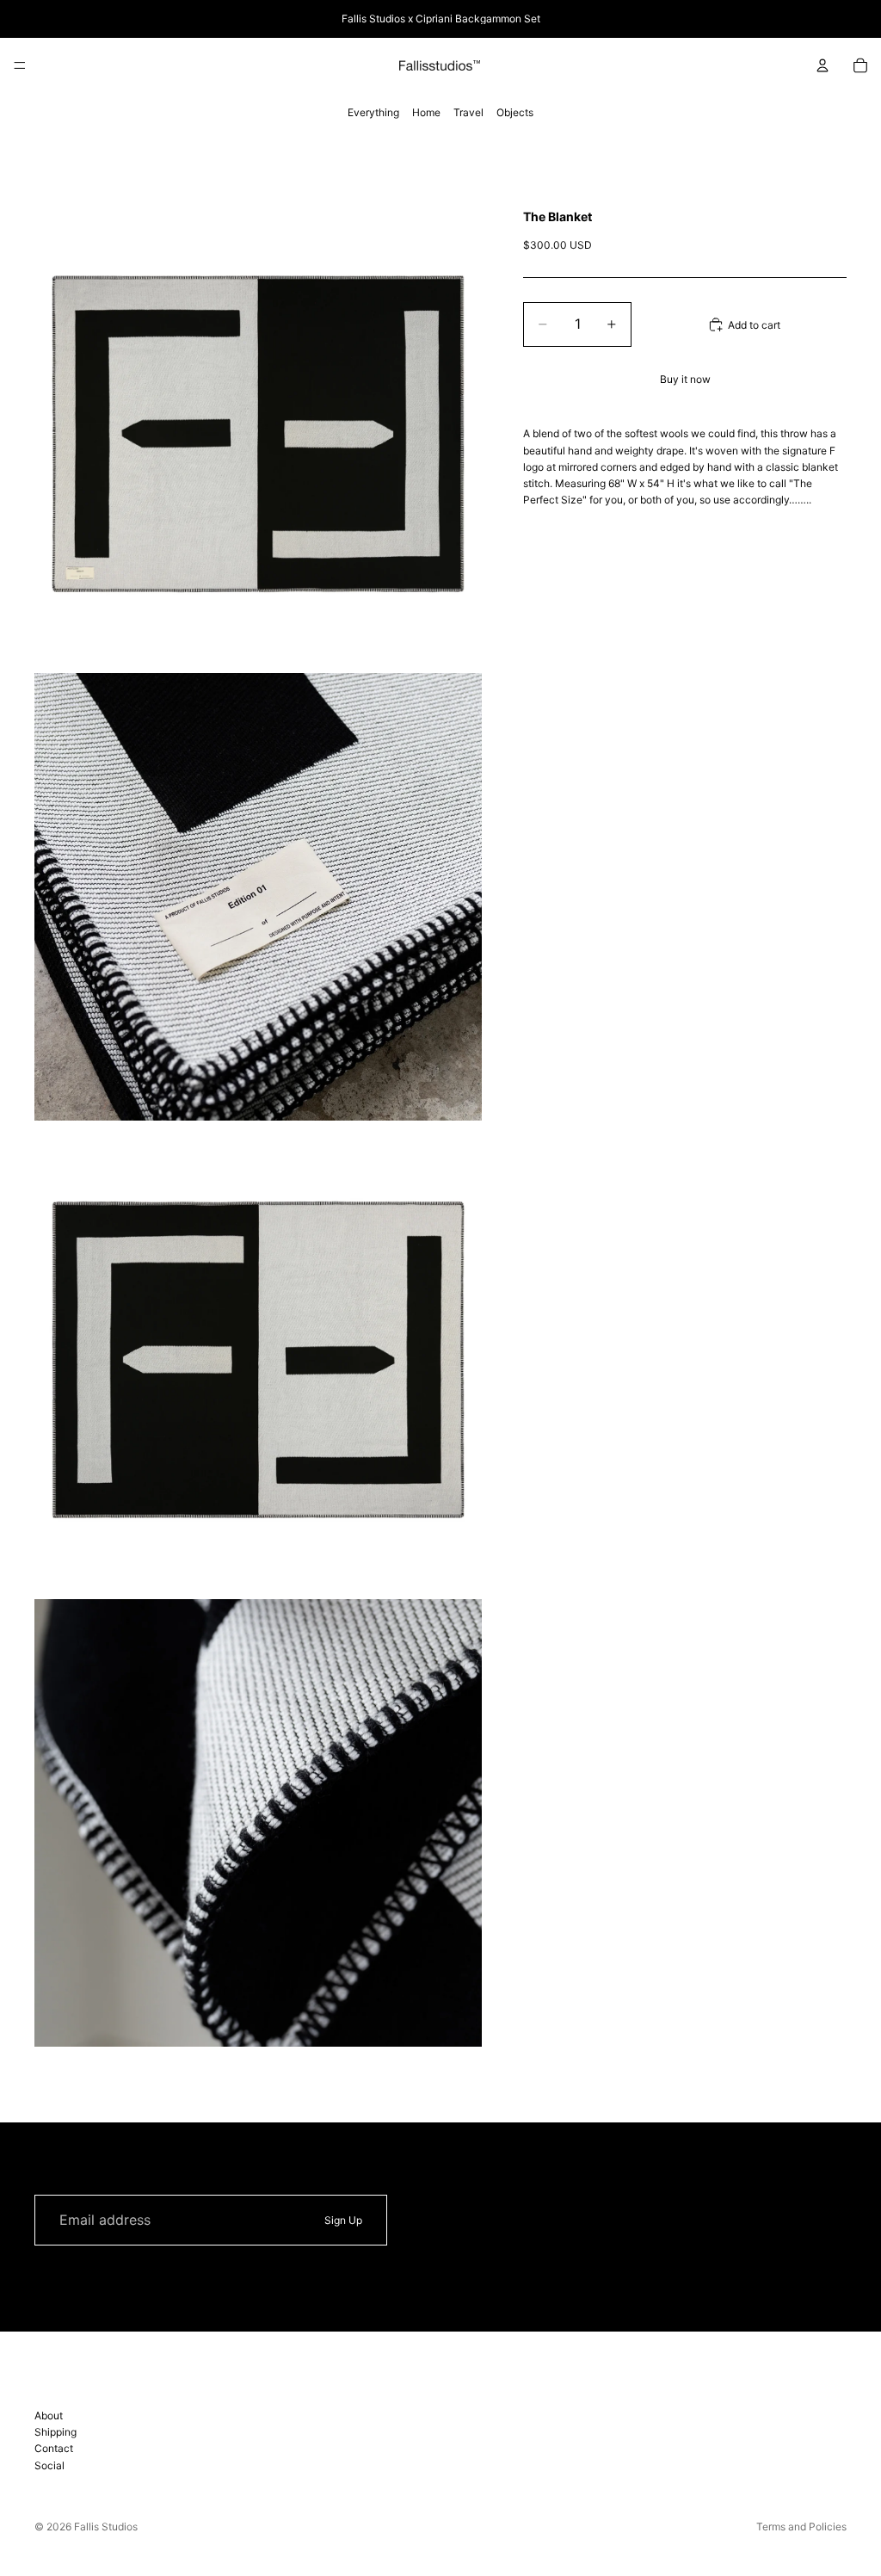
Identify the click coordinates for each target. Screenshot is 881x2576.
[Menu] (20, 65)
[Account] (822, 65)
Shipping (55, 2432)
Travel (468, 112)
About (49, 2415)
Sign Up (343, 2220)
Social (49, 2465)
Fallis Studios (106, 2527)
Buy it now (685, 379)
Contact (54, 2449)
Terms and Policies (801, 2527)
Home (426, 112)
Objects (515, 112)
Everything (373, 112)
